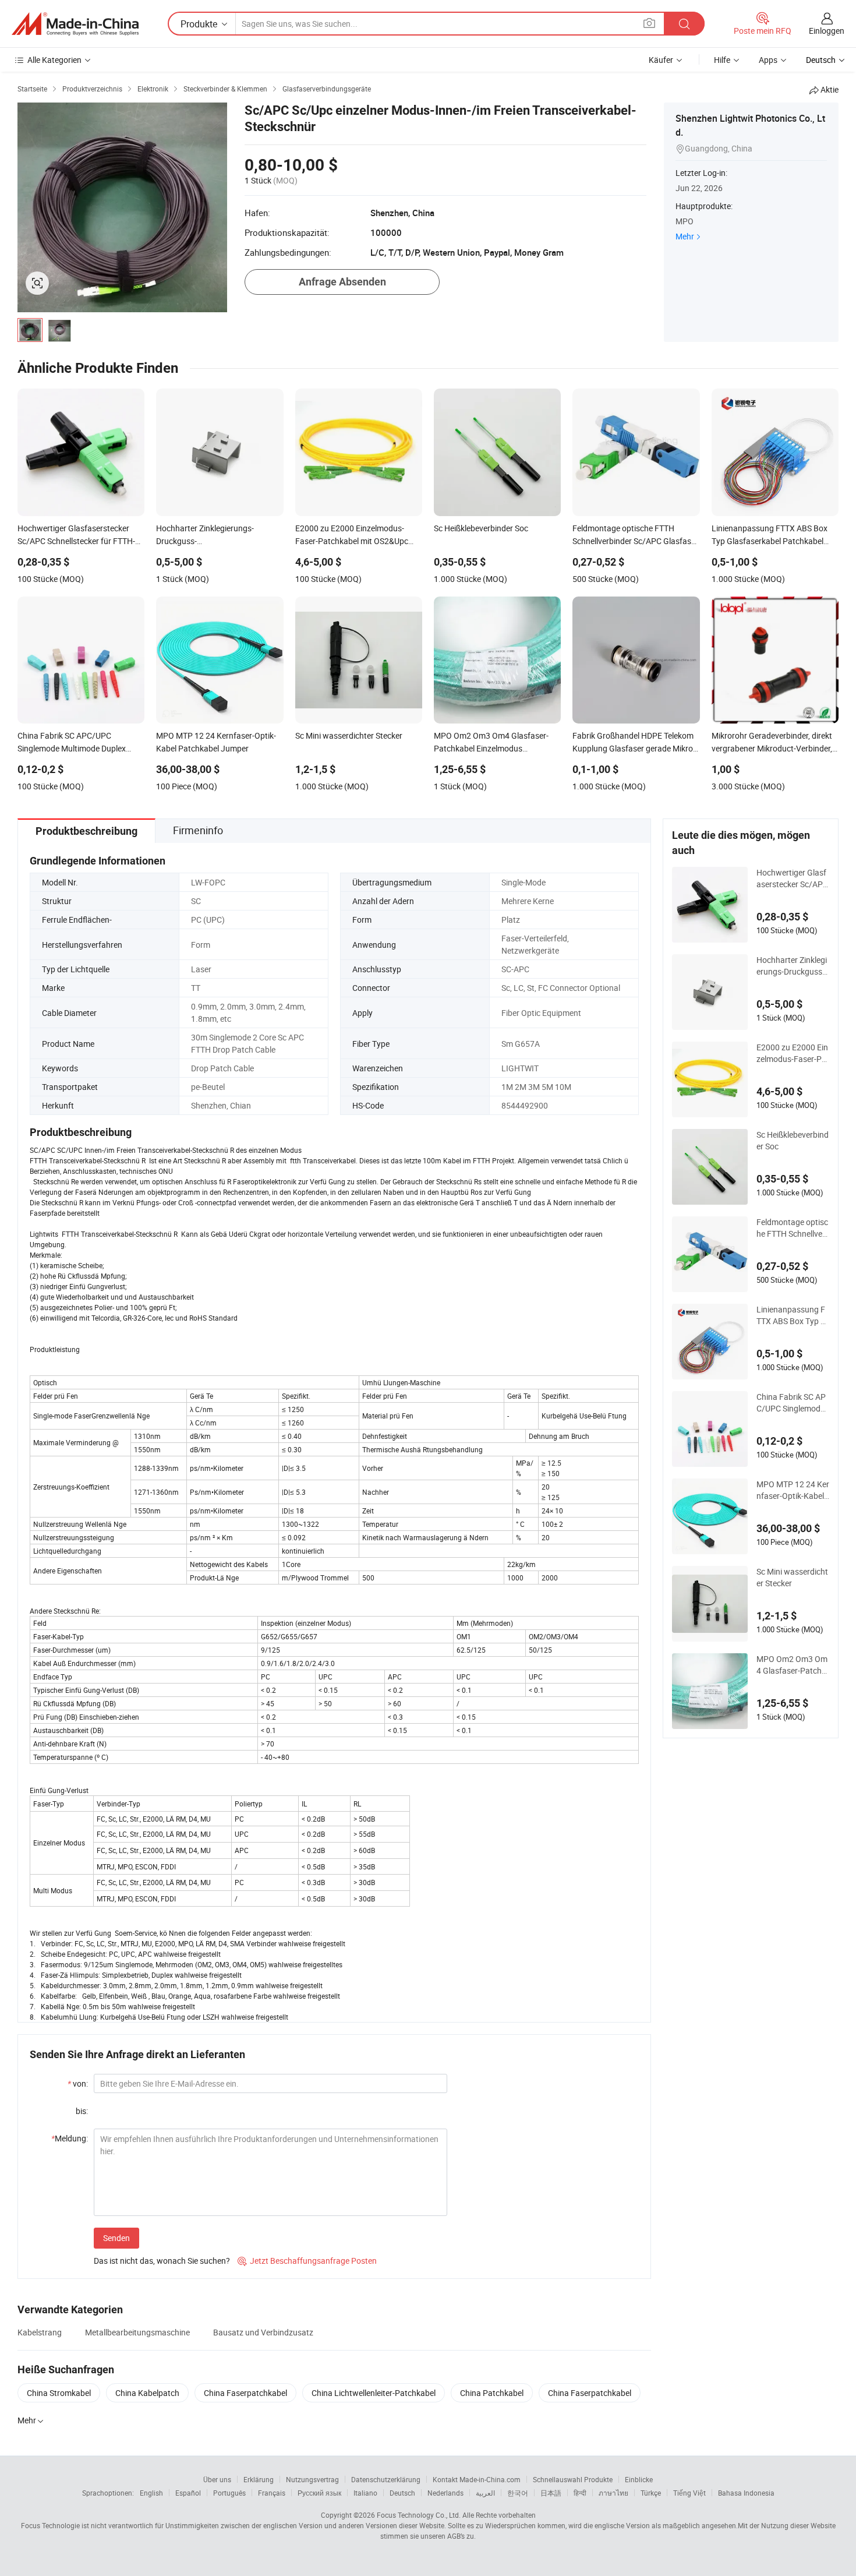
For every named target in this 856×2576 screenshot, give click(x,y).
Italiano (365, 2493)
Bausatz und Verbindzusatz (263, 2332)
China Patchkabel (492, 2393)
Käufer (661, 60)
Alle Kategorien (54, 60)
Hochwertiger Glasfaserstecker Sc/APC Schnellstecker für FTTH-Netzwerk (792, 878)
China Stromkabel (59, 2393)
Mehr (685, 236)
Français (272, 2493)
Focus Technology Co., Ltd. (419, 2515)
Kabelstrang (40, 2332)
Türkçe (651, 2493)
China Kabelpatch (147, 2393)
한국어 (518, 2493)
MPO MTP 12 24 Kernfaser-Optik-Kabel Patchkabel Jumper (793, 1490)
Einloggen (827, 31)
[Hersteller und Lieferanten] (75, 24)
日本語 (551, 2493)
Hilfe (722, 60)
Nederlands (445, 2493)
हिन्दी (580, 2493)
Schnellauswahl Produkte (573, 2479)
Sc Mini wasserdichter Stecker (792, 1577)
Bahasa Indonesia (746, 2493)
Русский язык (319, 2493)
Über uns (217, 2479)
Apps (768, 60)
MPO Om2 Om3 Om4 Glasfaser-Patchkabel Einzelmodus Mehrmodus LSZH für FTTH (792, 1665)
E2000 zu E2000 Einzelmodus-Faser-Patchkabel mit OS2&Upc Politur (793, 1053)
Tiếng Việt (689, 2493)
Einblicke (639, 2479)
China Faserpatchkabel (245, 2393)
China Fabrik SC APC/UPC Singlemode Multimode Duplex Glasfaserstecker (793, 1403)
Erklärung (259, 2479)
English (151, 2493)
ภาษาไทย (613, 2493)
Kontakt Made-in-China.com (477, 2479)
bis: (82, 2111)
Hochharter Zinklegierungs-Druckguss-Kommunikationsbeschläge (792, 966)
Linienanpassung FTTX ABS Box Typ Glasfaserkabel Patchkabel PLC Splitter (792, 1315)
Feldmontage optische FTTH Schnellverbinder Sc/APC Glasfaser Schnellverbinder (793, 1228)
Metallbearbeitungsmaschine (137, 2332)
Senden (116, 2238)
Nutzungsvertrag (312, 2479)
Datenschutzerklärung (386, 2479)
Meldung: (70, 2138)
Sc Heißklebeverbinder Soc (793, 1140)
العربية (485, 2493)
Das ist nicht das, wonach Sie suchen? (162, 2261)
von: (78, 2083)
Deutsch (402, 2493)
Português (229, 2493)
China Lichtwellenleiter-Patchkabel (374, 2393)
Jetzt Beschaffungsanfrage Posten (307, 2261)
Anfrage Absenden (342, 282)
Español (188, 2493)
